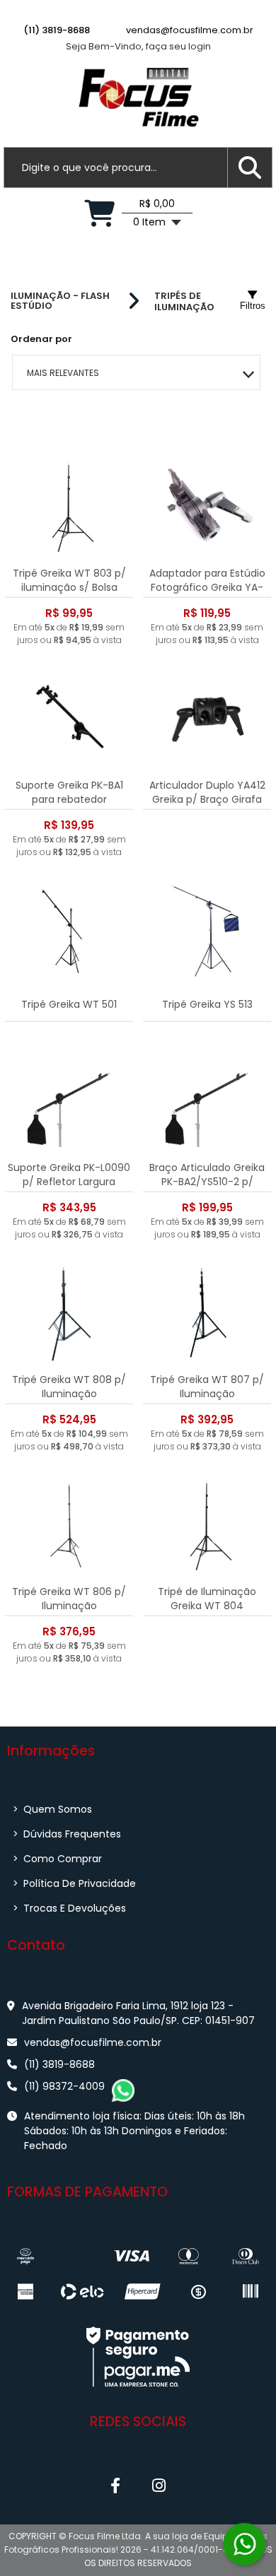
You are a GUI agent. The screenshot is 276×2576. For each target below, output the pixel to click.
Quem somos (52, 1809)
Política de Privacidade (74, 1883)
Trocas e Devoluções (69, 1908)
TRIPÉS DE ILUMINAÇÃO (184, 301)
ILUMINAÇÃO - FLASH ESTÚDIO (60, 301)
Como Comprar (57, 1859)
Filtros (253, 306)
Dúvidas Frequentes (67, 1834)
